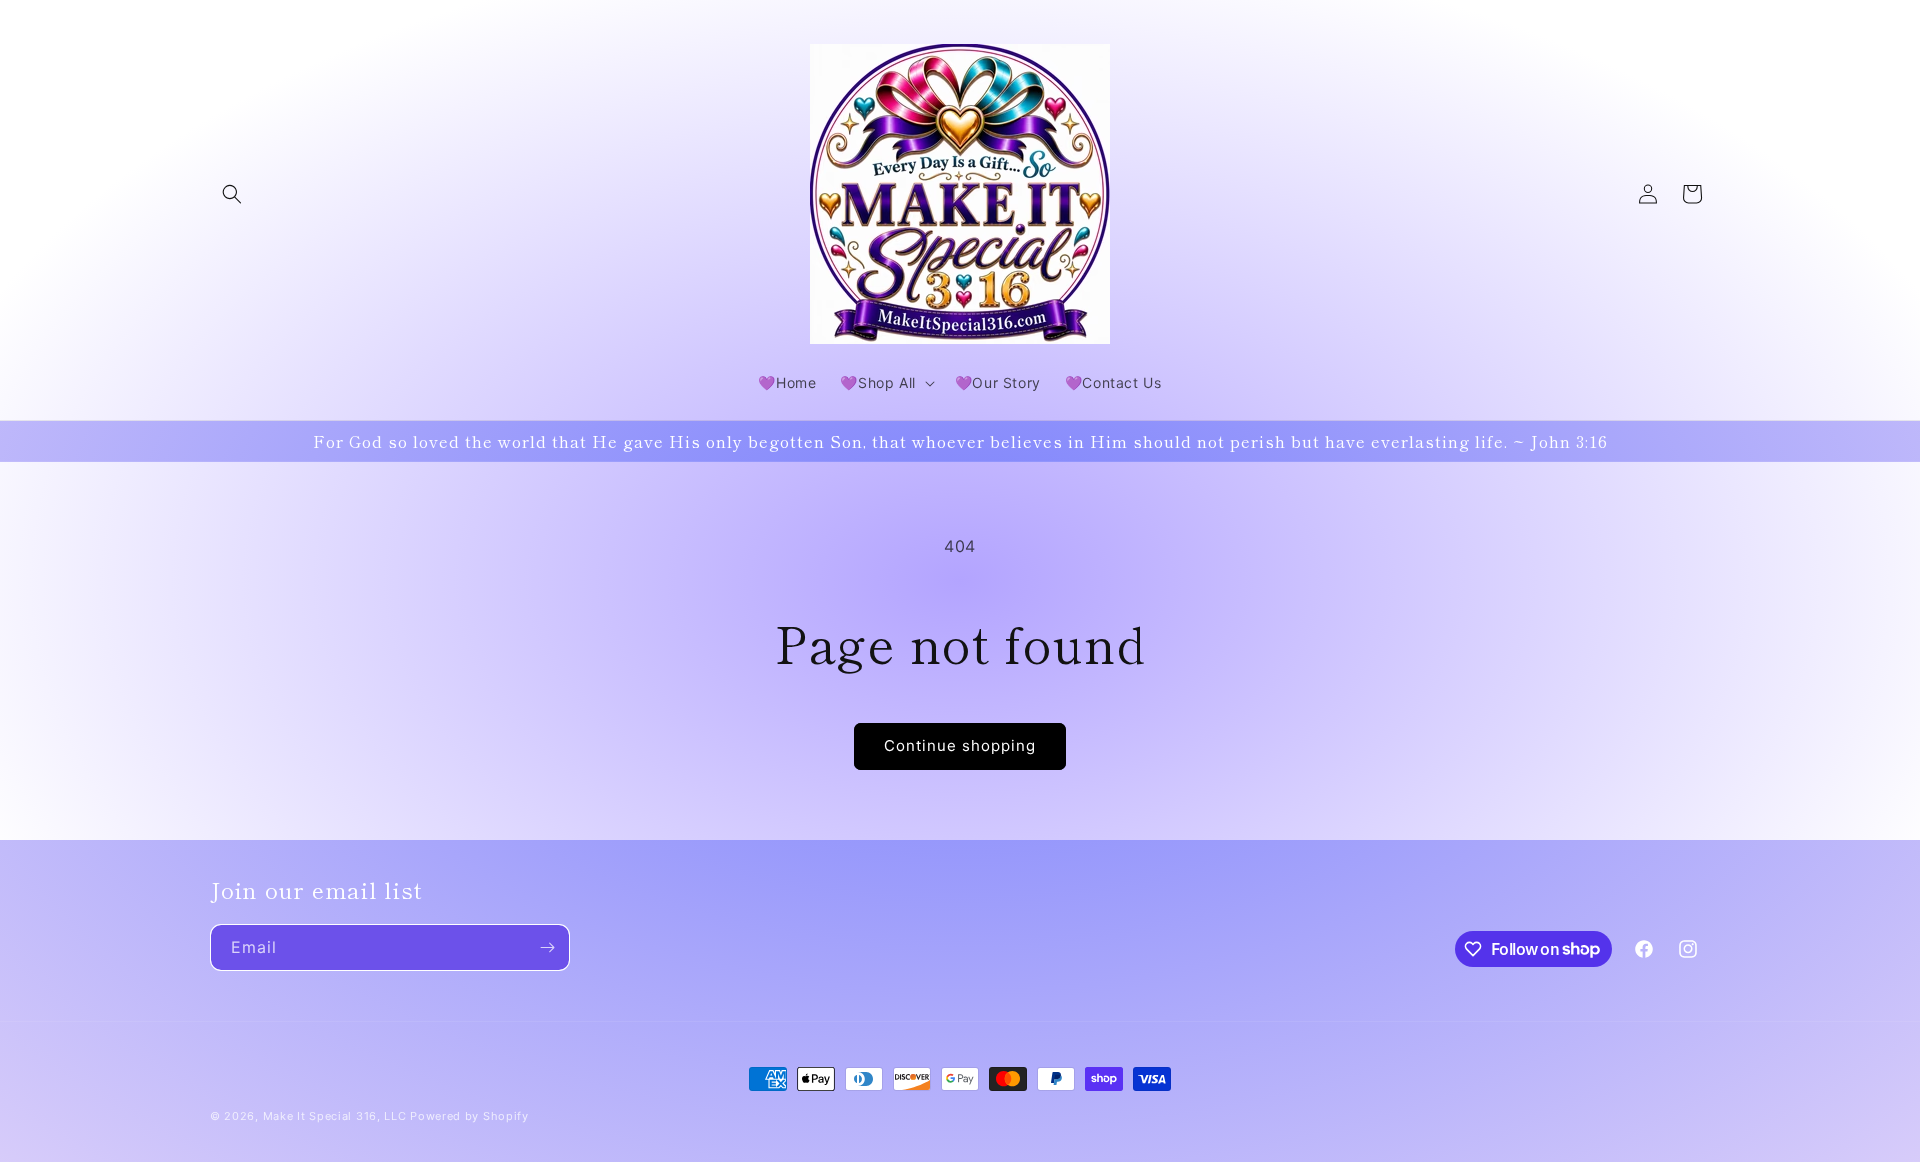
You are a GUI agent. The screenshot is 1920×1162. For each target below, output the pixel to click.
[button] (232, 194)
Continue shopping (960, 745)
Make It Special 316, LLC (335, 1116)
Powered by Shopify (469, 1116)
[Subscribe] (547, 947)
